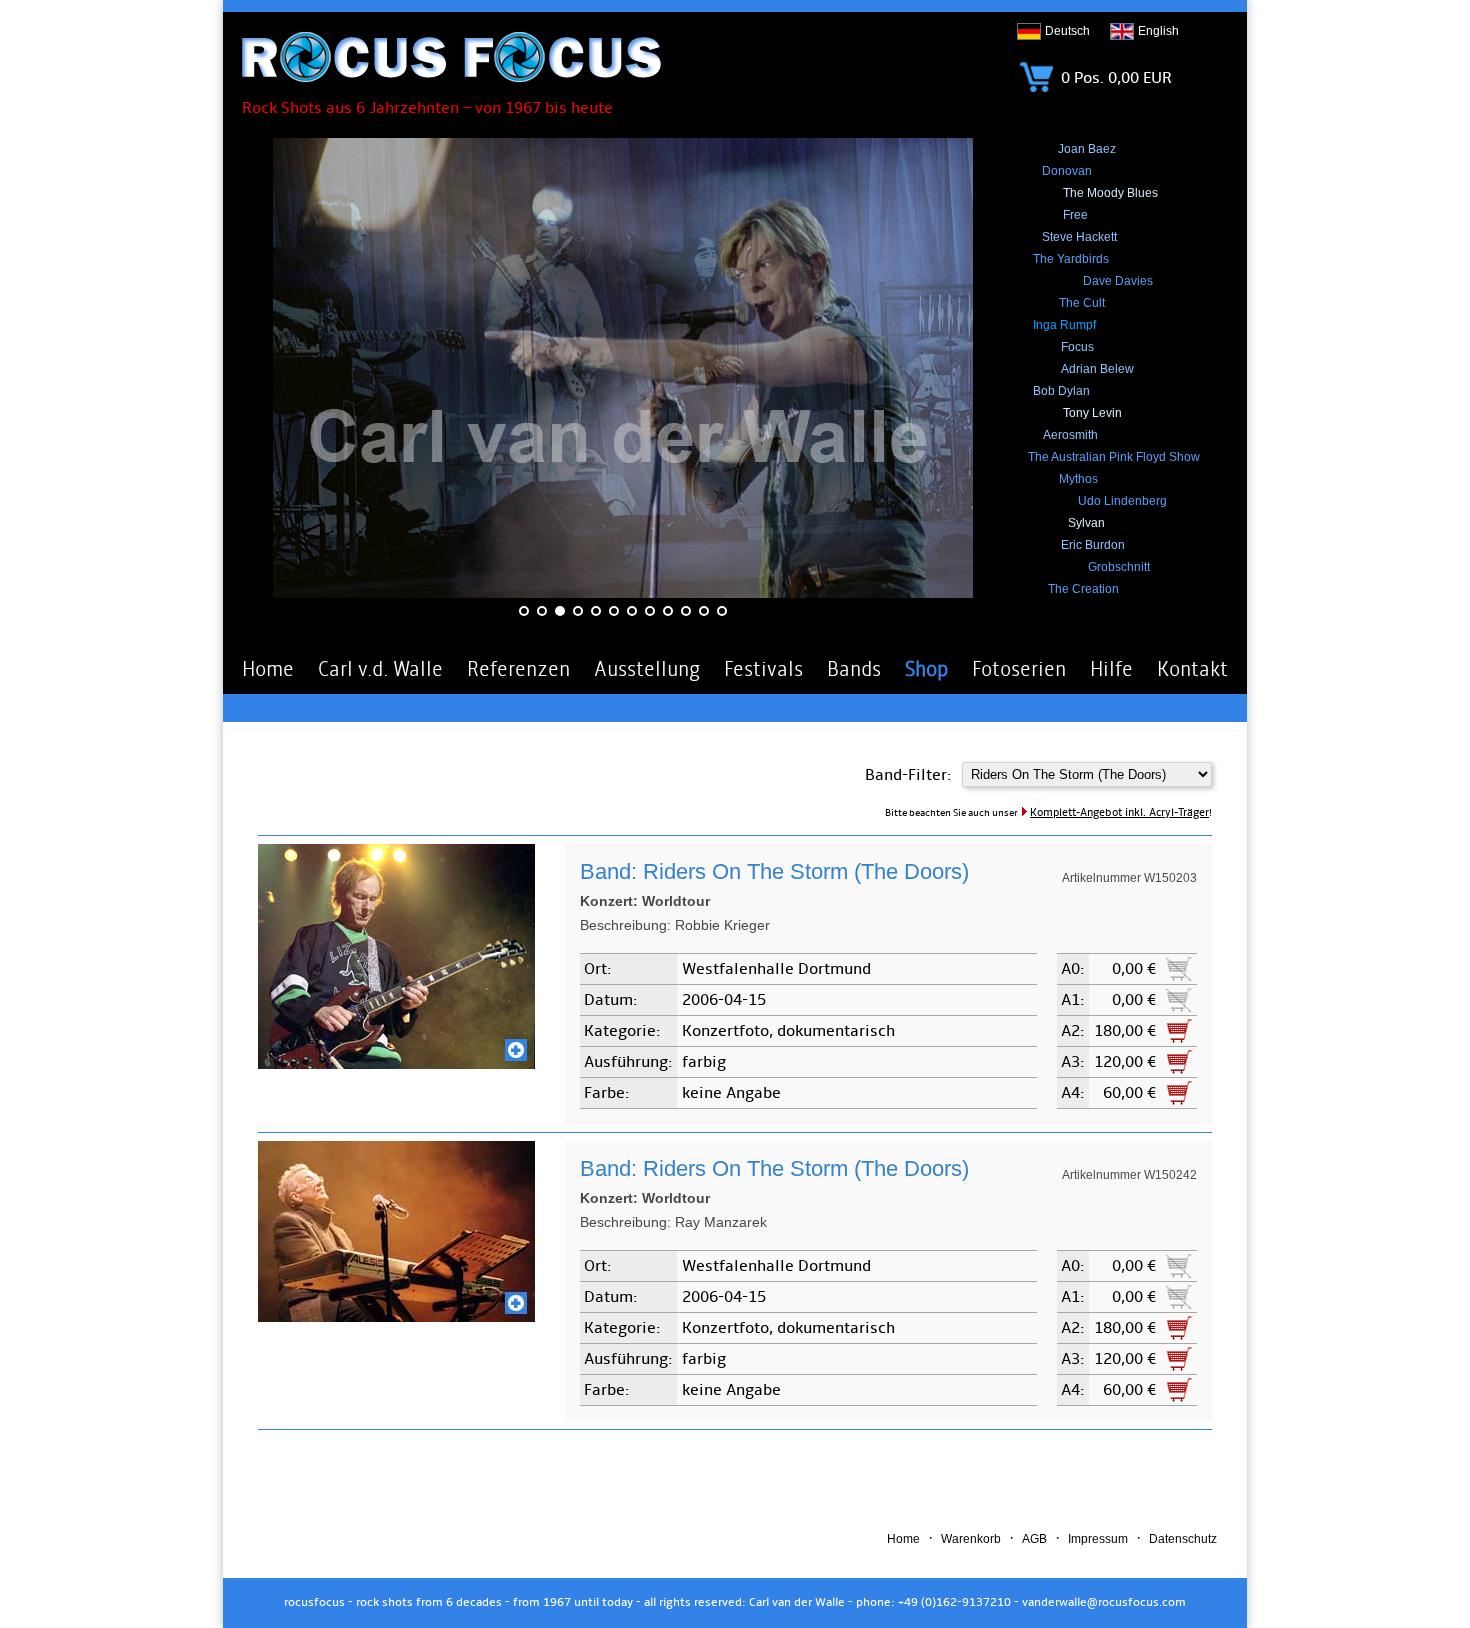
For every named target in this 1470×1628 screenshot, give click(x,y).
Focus (1077, 347)
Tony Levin (1092, 413)
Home (268, 669)
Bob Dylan (1061, 391)
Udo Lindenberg (1122, 501)
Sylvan (1086, 523)
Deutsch (1067, 31)
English (1158, 31)
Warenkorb (971, 1539)
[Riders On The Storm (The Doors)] (396, 1064)
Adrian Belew (1097, 369)
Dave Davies (1118, 281)
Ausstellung (647, 669)
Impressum (1098, 1539)
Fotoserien (1019, 669)
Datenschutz (1183, 1539)
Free (1075, 215)
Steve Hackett (1079, 237)
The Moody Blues (1110, 193)
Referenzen (518, 669)
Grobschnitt (1119, 567)
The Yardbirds (1071, 259)
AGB (1034, 1539)
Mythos (1078, 479)
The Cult (1082, 303)
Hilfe (1111, 669)
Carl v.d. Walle (380, 669)
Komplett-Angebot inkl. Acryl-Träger (1119, 812)
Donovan (1067, 171)
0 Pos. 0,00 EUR (1114, 78)
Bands (854, 669)
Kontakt (1192, 669)
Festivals (763, 669)
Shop (926, 669)
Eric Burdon (1093, 545)
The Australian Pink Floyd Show (1114, 457)
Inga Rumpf (1064, 325)
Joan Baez (1087, 149)
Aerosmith (1070, 435)
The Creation (1083, 589)
